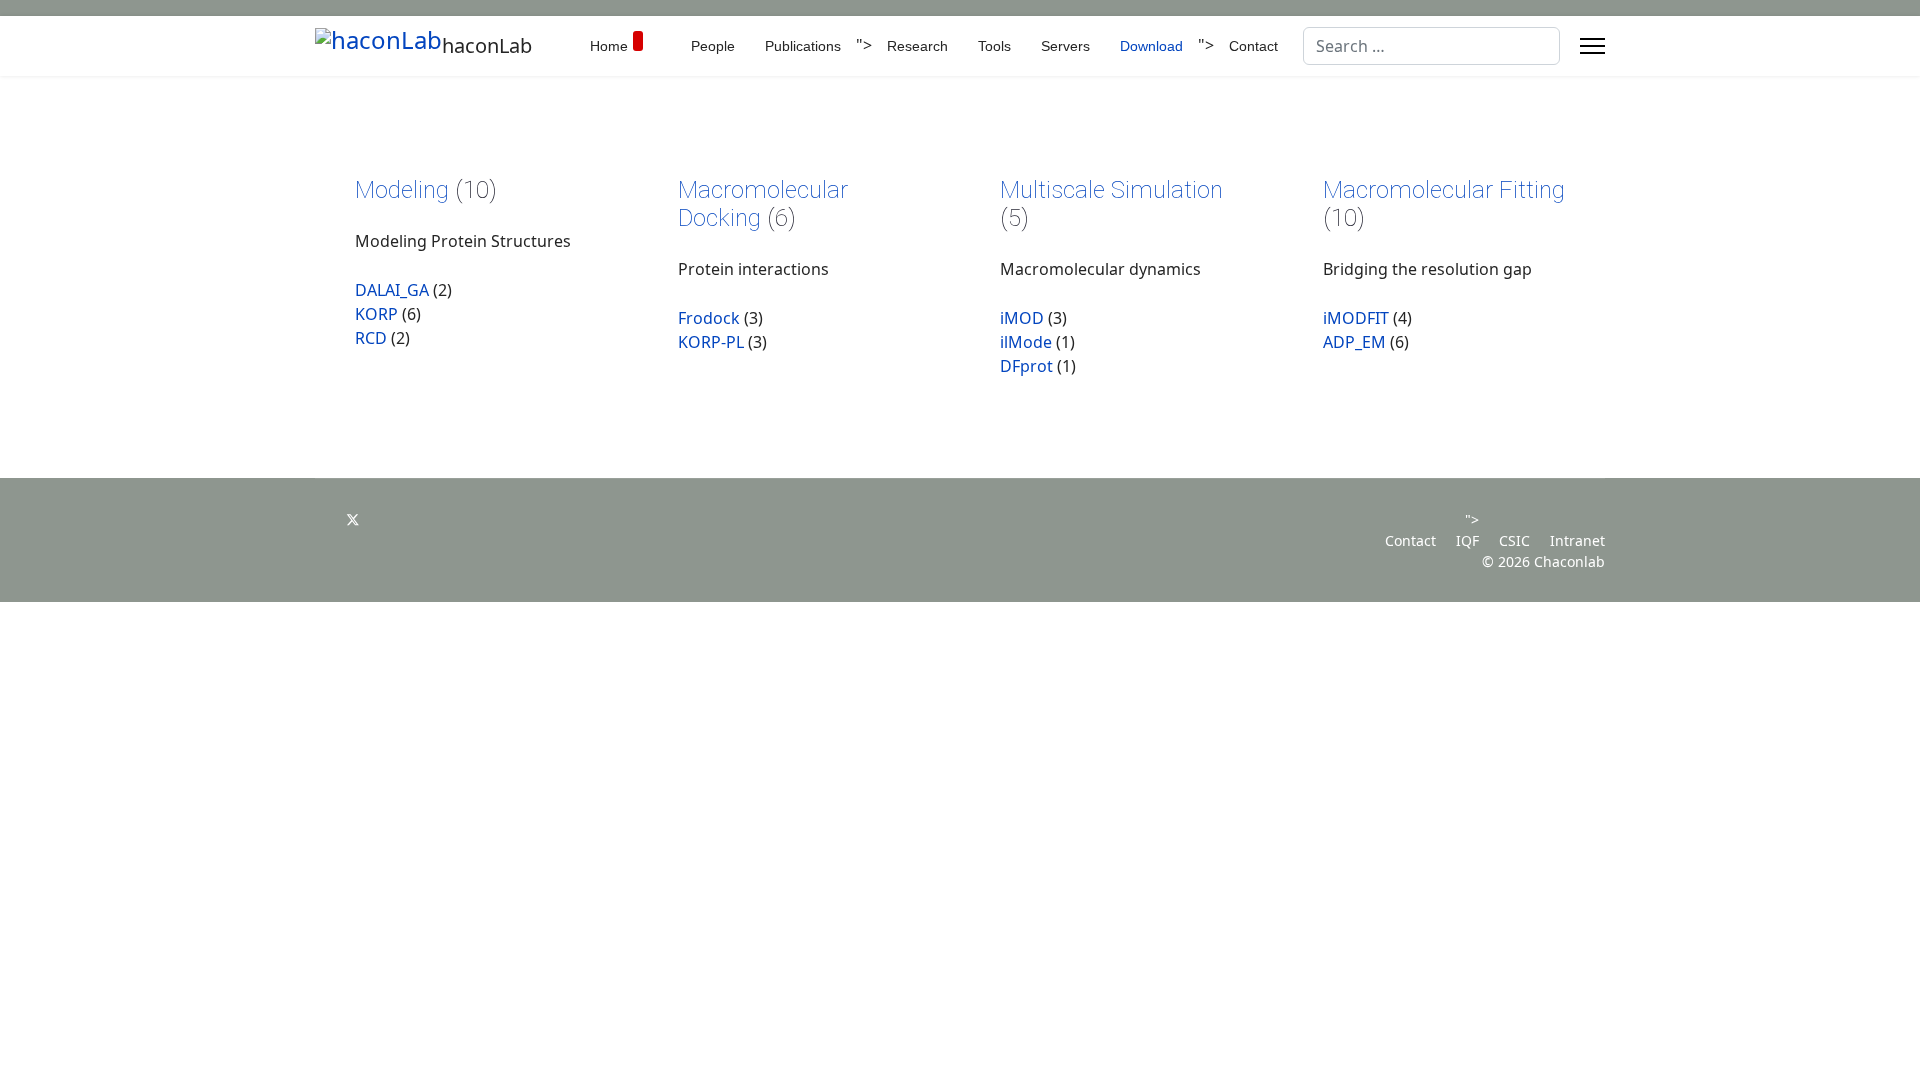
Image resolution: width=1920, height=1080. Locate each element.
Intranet (1577, 540)
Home (609, 46)
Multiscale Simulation (1111, 190)
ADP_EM (1354, 342)
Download (1151, 46)
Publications (803, 46)
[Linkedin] (385, 519)
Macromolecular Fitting (1444, 190)
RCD (371, 338)
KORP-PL (711, 342)
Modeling (405, 190)
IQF (1467, 540)
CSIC (1514, 540)
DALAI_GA (392, 290)
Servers (1065, 46)
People (713, 46)
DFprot (1026, 366)
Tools (994, 46)
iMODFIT (1356, 318)
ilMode (1026, 342)
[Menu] (1592, 46)
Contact (1253, 46)
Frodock (709, 318)
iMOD (1022, 318)
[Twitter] (353, 519)
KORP (376, 314)
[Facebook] (320, 519)
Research (917, 46)
